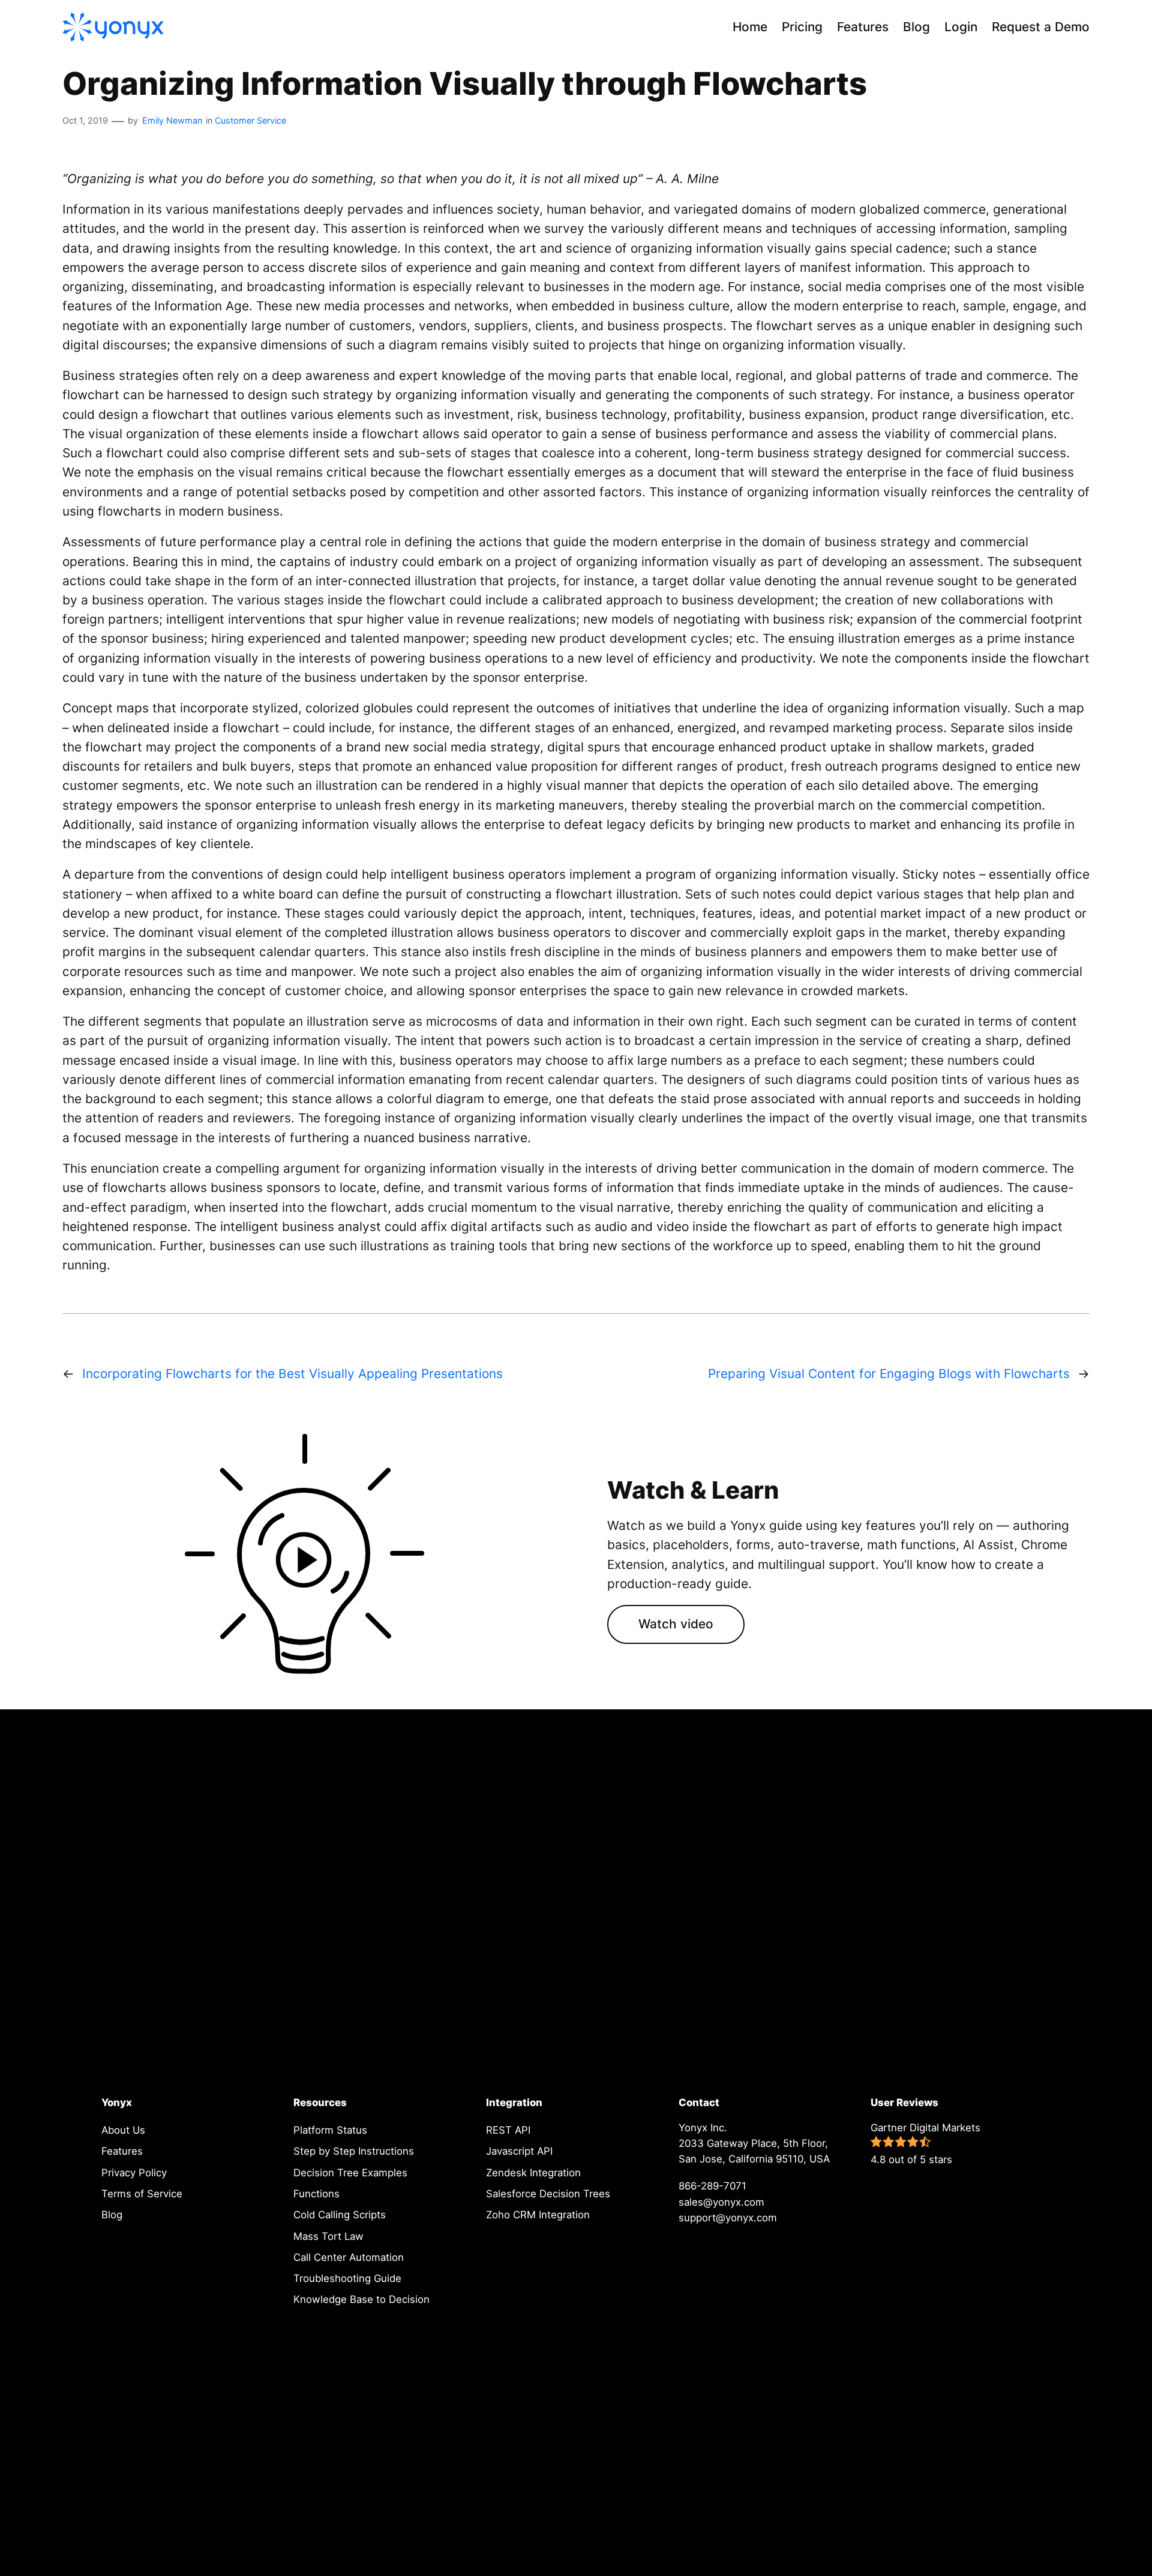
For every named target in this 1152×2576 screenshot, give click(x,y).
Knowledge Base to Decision (361, 2299)
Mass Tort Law (328, 2236)
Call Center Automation (349, 2257)
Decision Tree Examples (350, 2173)
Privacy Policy (134, 2173)
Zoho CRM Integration (538, 2215)
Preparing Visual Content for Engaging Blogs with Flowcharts (889, 1374)
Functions (316, 2194)
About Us (123, 2130)
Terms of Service (142, 2194)
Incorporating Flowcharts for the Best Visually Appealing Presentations (292, 1374)
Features (122, 2151)
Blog (112, 2215)
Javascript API (519, 2151)
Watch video (676, 1624)
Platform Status (330, 2130)
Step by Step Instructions (354, 2151)
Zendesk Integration (533, 2173)
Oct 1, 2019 (85, 120)
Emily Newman (172, 120)
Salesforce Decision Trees (548, 2194)
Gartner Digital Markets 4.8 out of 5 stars (925, 2144)
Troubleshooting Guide (347, 2278)
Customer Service (250, 120)
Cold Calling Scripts (340, 2215)
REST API (508, 2130)
